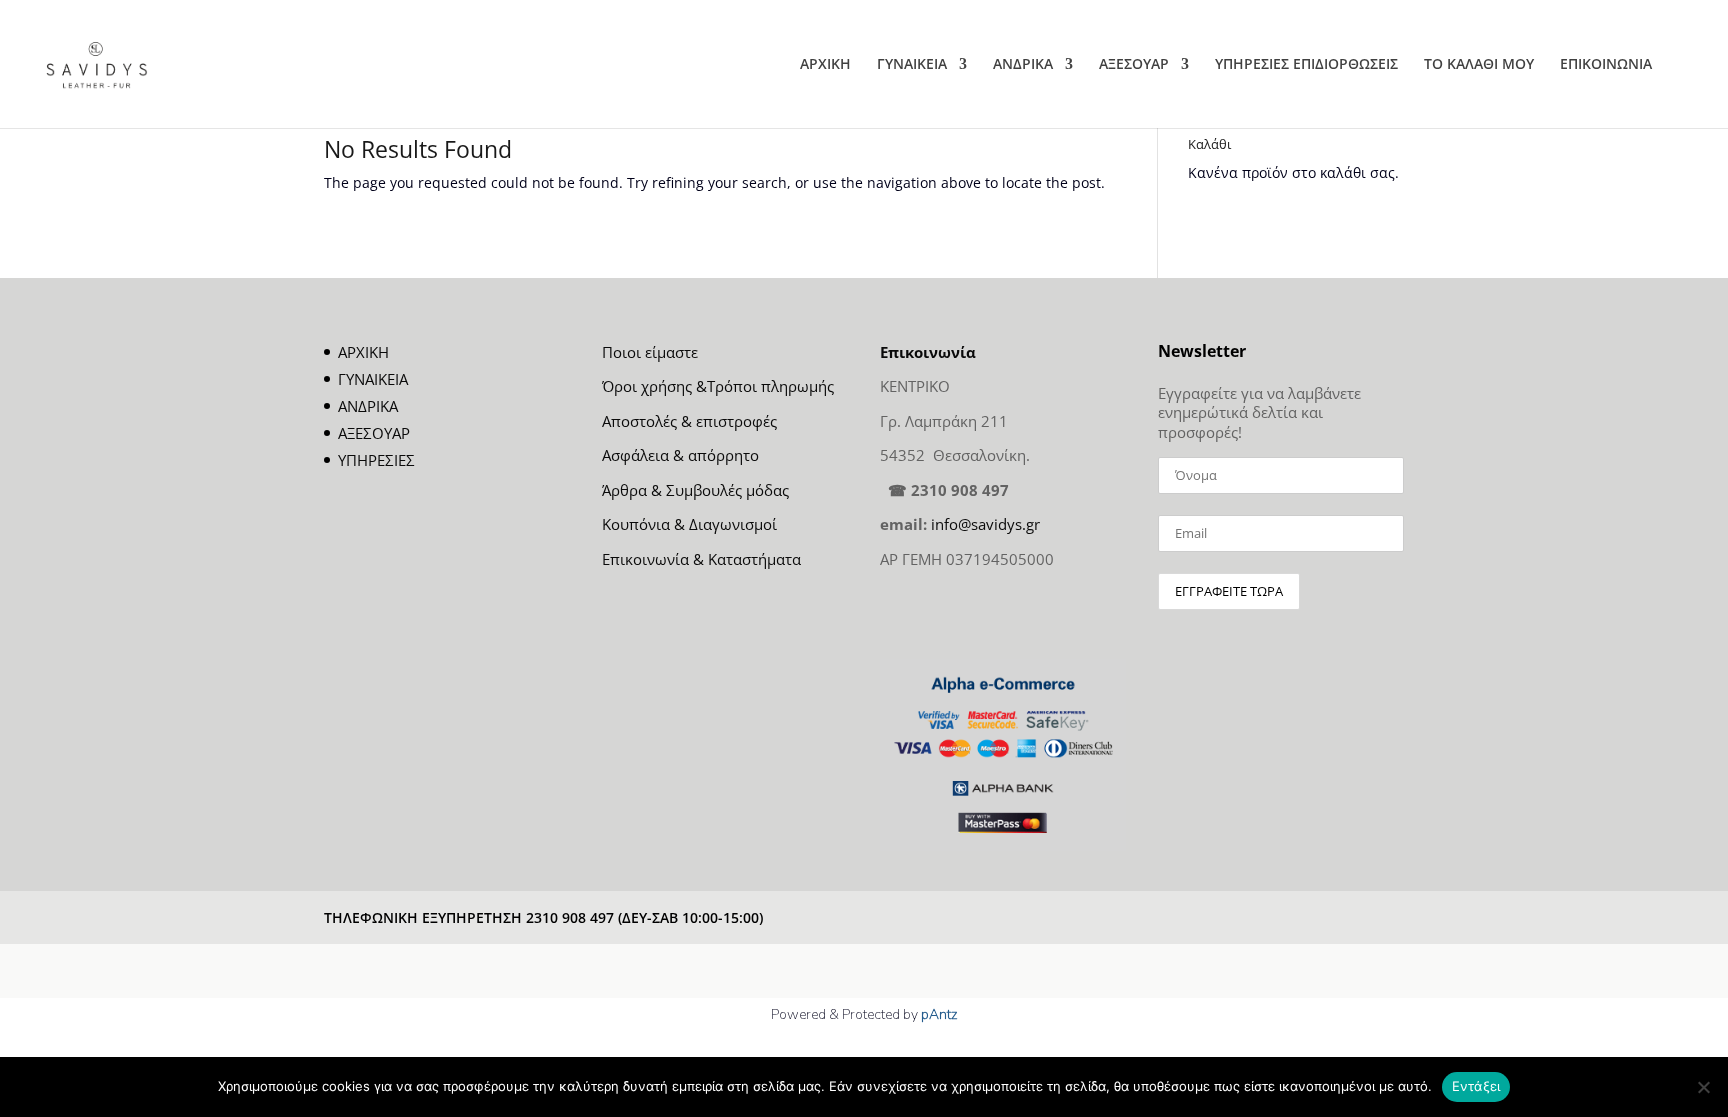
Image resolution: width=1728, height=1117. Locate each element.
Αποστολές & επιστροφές (689, 421)
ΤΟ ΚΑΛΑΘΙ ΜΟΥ (1479, 65)
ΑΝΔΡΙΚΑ (1023, 65)
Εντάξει (1476, 1086)
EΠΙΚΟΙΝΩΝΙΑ (1606, 65)
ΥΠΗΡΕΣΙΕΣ (376, 460)
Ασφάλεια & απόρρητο (680, 455)
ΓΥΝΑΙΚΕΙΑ (912, 65)
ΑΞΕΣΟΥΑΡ (1134, 65)
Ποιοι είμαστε (650, 352)
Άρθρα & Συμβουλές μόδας (695, 490)
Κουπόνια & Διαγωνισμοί (689, 524)
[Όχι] (1703, 1087)
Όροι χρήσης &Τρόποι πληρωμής (718, 386)
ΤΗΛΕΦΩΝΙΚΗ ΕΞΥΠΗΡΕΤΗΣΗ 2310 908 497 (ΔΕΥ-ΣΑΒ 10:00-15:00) (543, 917)
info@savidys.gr (985, 524)
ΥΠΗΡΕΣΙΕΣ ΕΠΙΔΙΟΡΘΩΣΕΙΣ (1306, 65)
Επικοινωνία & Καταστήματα (701, 559)
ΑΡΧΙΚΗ (825, 65)
